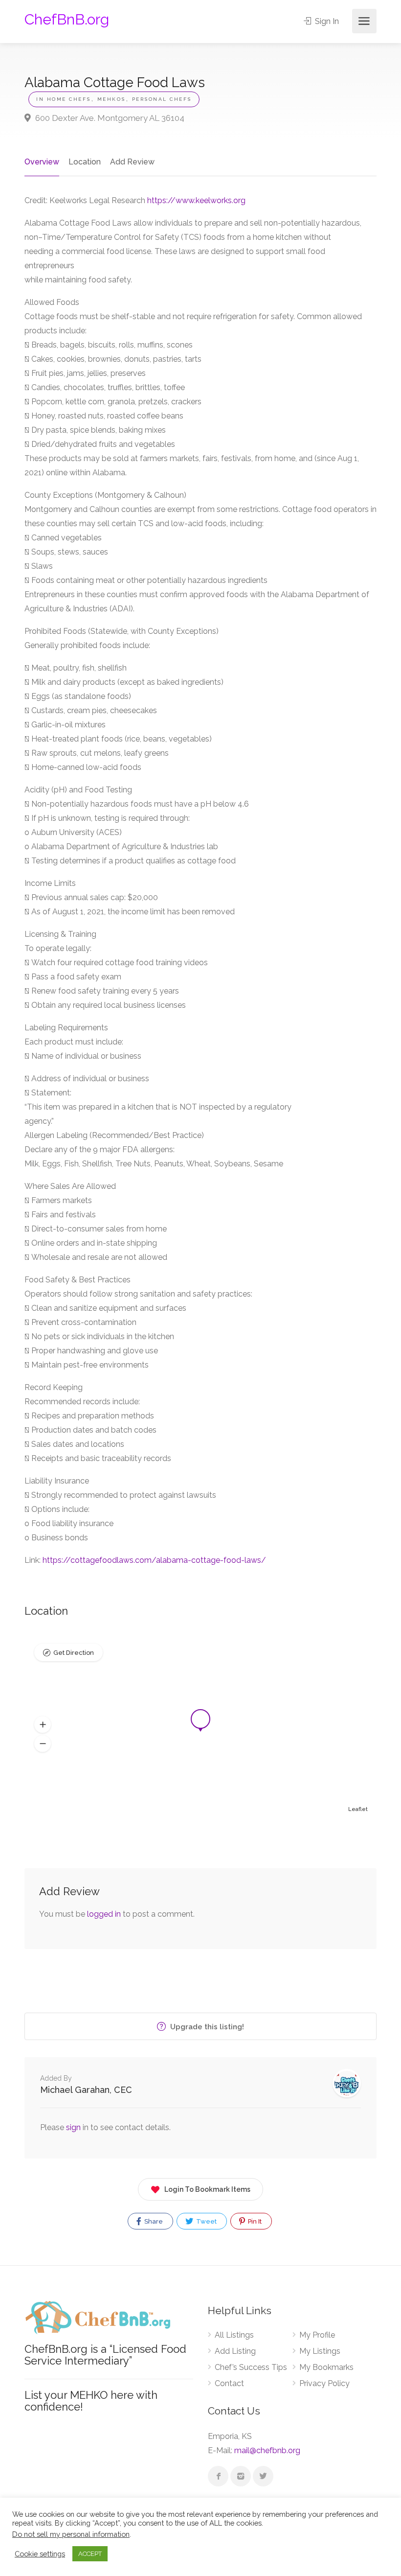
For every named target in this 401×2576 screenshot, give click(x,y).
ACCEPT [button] (90, 2554)
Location (85, 162)
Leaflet (358, 1809)
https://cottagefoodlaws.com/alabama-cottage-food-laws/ (154, 1560)
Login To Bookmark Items (207, 2189)
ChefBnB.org (67, 19)
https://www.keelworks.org (196, 200)
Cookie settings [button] (40, 2554)
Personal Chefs (162, 99)
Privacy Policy (324, 2383)
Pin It (254, 2221)
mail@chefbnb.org (267, 2450)
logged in (104, 1914)
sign (74, 2127)
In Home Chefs (64, 99)
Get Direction (74, 1653)
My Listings (320, 2351)
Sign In (326, 21)
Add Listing (235, 2351)
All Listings (234, 2335)
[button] (43, 1725)
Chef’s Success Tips (251, 2367)
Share (153, 2221)
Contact (229, 2383)
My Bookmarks (326, 2367)
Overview (42, 162)
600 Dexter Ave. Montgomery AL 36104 (109, 118)
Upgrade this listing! (206, 2027)
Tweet (206, 2221)
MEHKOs (111, 99)
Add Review (132, 162)
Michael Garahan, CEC (86, 2090)
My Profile (317, 2335)
